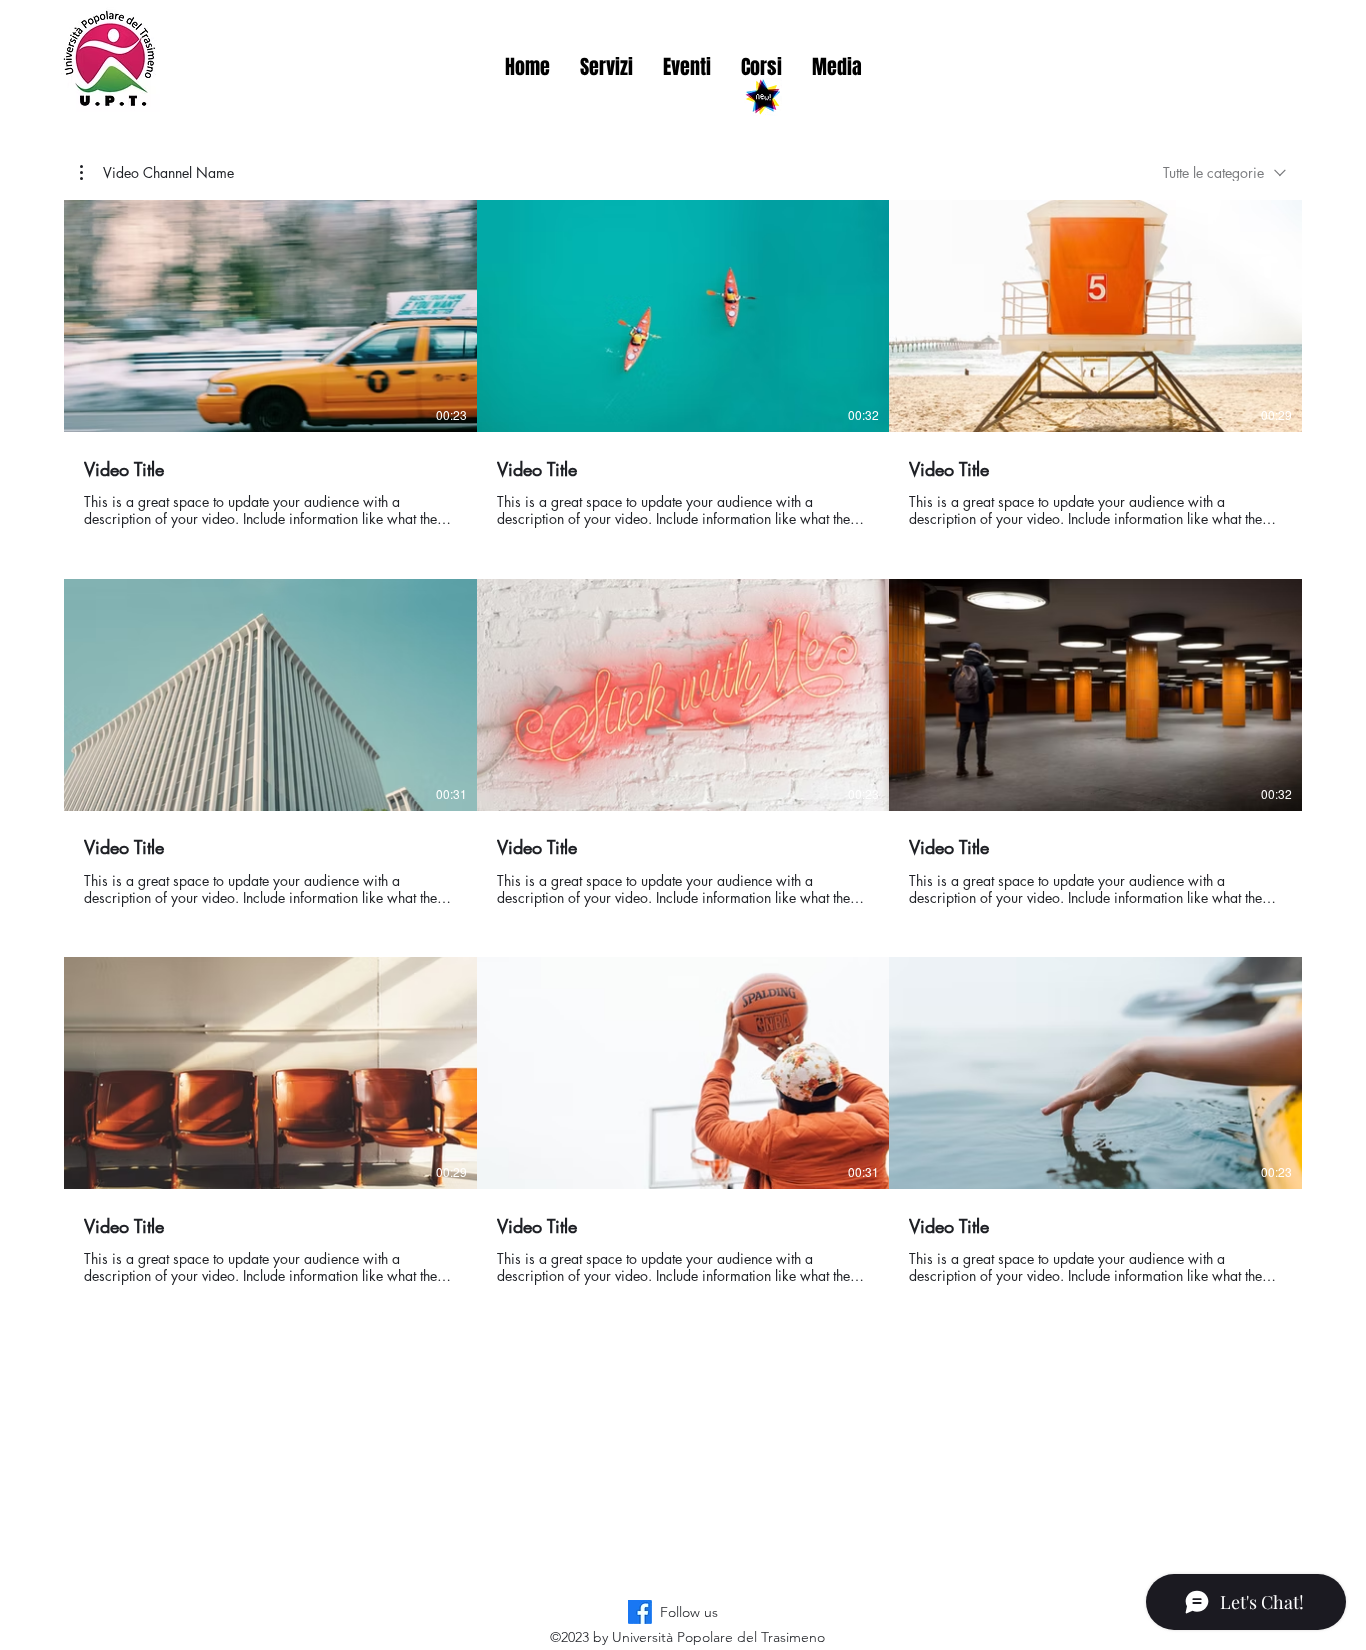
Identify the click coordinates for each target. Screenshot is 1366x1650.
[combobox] (1224, 172)
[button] (157, 173)
